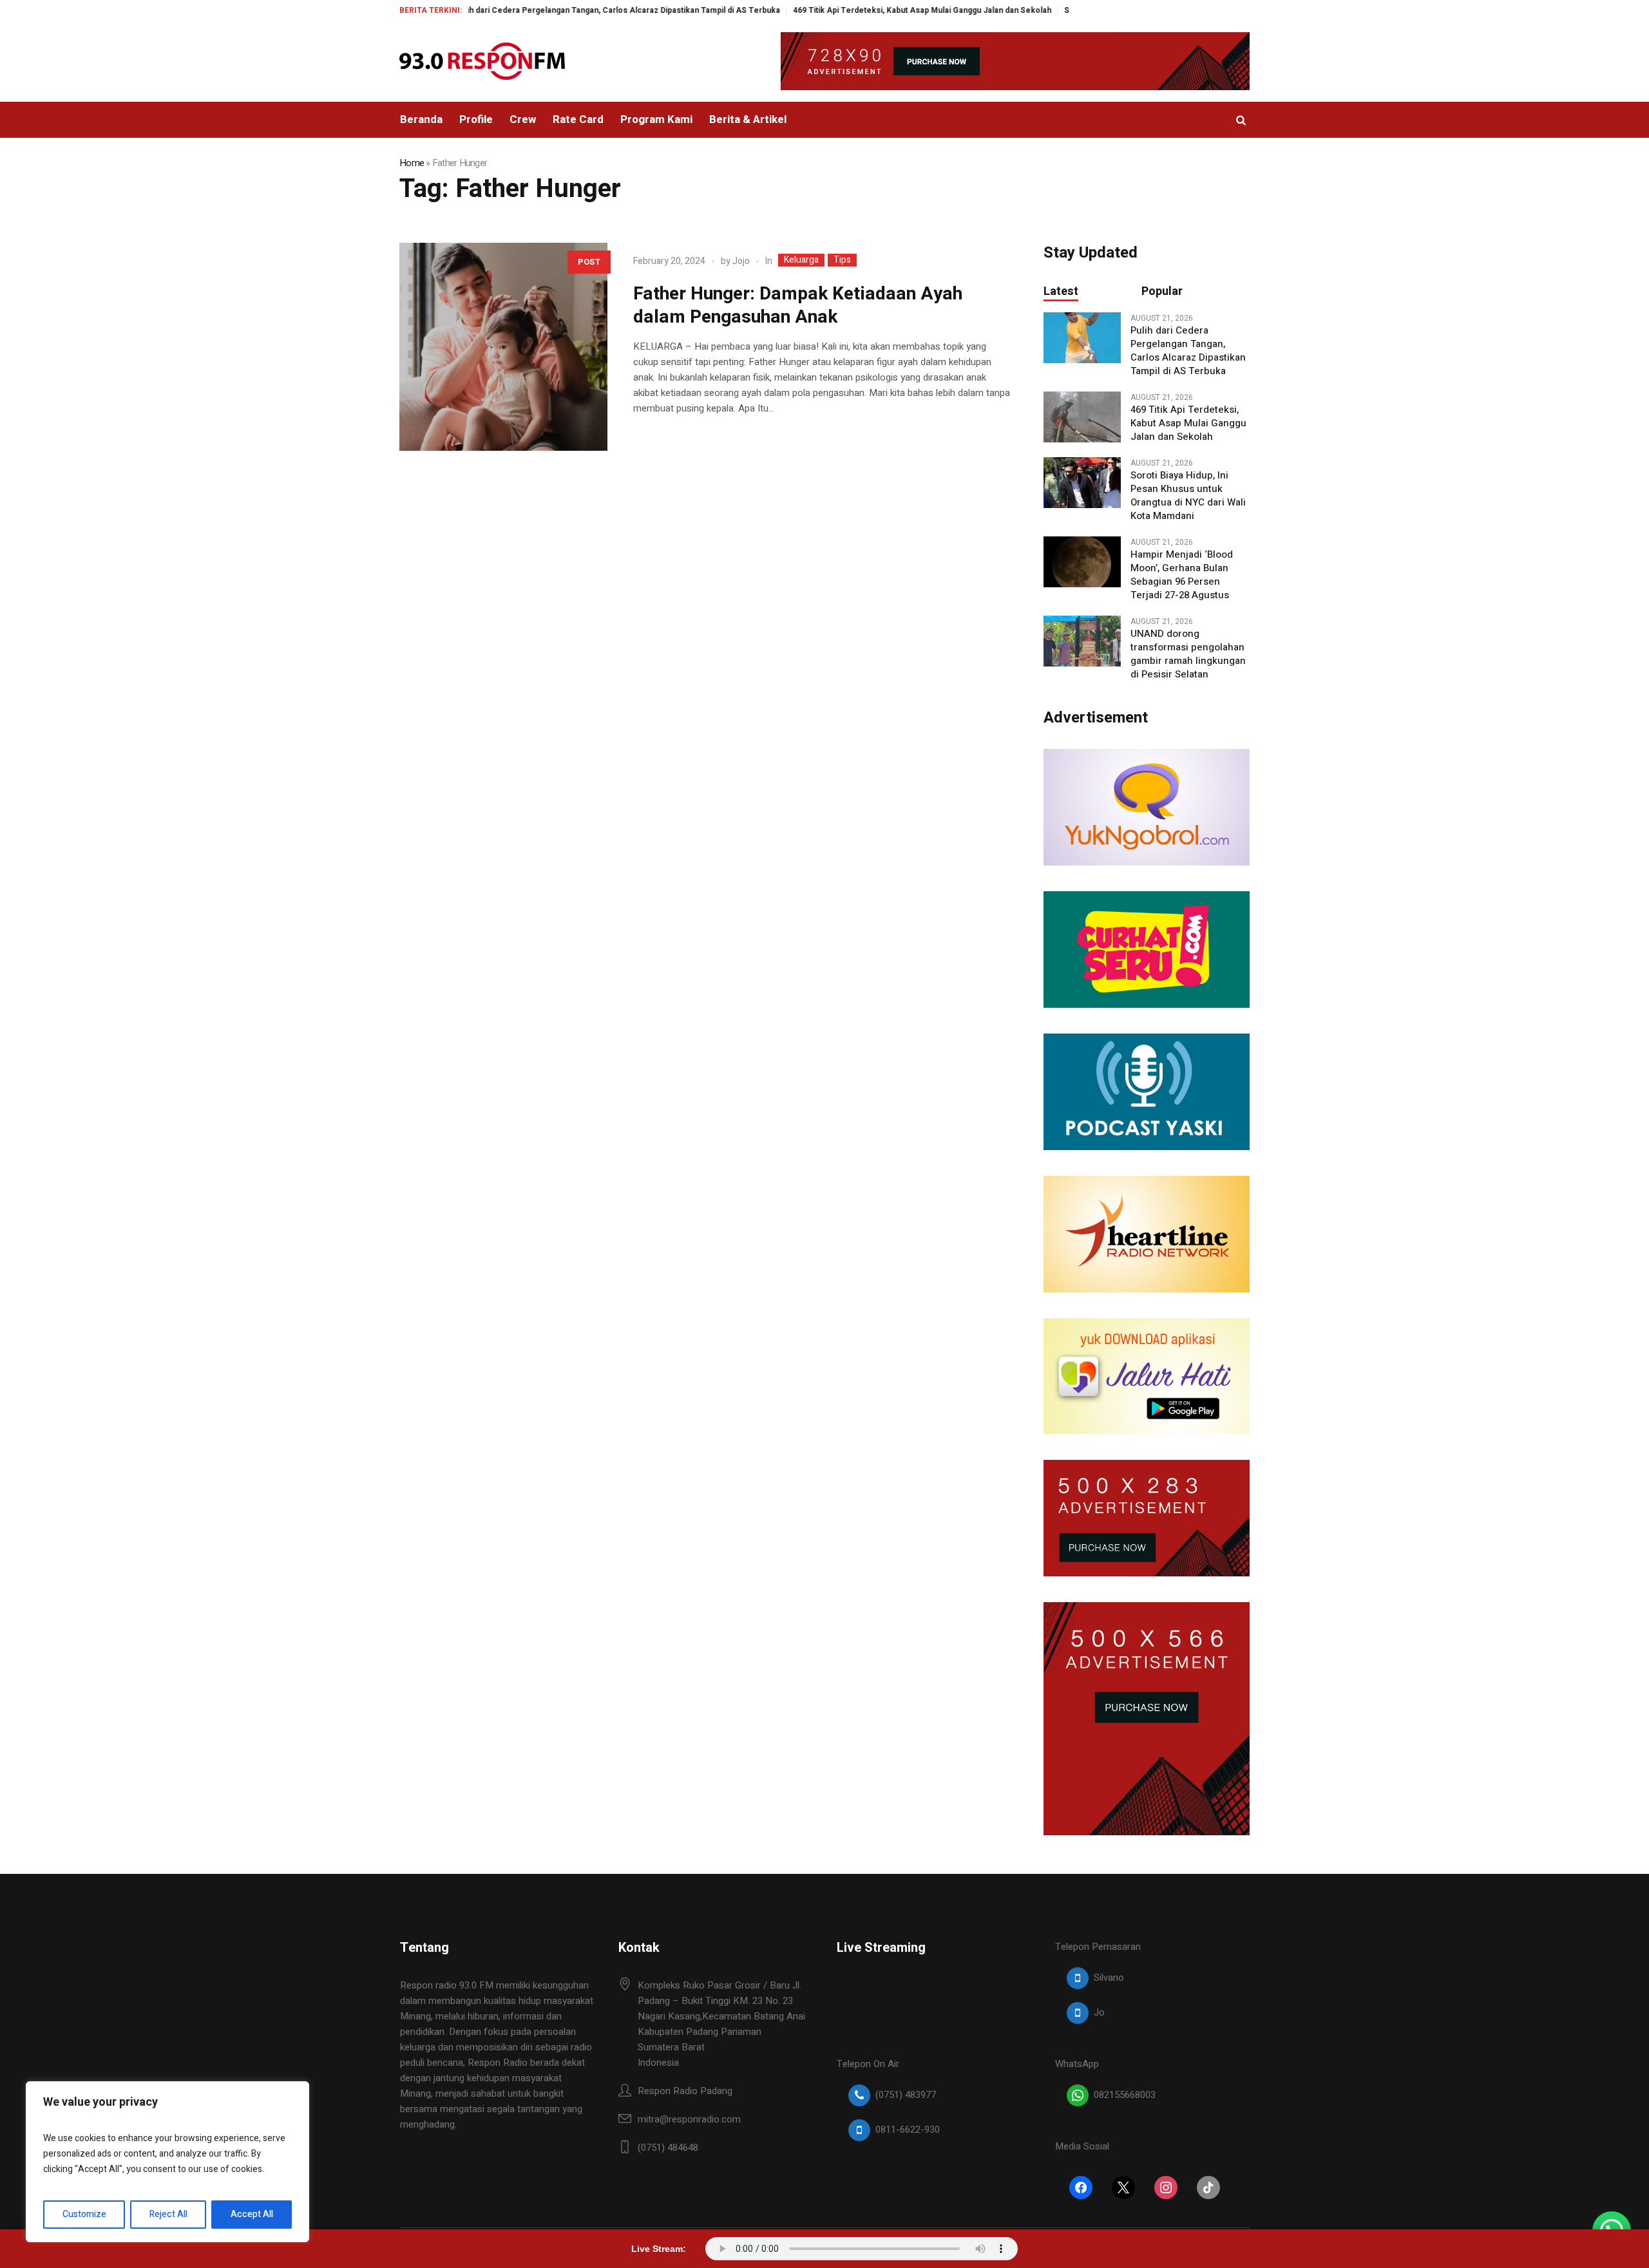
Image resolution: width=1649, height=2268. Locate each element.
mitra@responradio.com (689, 2119)
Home (412, 163)
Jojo (741, 261)
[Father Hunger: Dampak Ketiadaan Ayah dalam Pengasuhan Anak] (503, 347)
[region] (167, 2162)
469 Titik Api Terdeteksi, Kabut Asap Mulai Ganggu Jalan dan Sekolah (850, 10)
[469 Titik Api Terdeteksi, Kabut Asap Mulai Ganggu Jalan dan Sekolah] (1082, 417)
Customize (84, 2214)
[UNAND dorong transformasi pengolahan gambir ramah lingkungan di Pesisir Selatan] (1082, 641)
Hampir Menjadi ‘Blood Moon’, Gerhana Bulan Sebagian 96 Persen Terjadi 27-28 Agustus (1182, 575)
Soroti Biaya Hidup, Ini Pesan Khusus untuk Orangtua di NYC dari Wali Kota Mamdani (1188, 496)
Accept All (252, 2214)
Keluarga (801, 260)
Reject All (168, 2214)
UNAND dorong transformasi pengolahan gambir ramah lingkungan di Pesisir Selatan (1188, 654)
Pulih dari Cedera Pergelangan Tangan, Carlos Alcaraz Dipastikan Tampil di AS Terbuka (546, 10)
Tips (842, 260)
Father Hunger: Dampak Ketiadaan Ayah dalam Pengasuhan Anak (798, 306)
